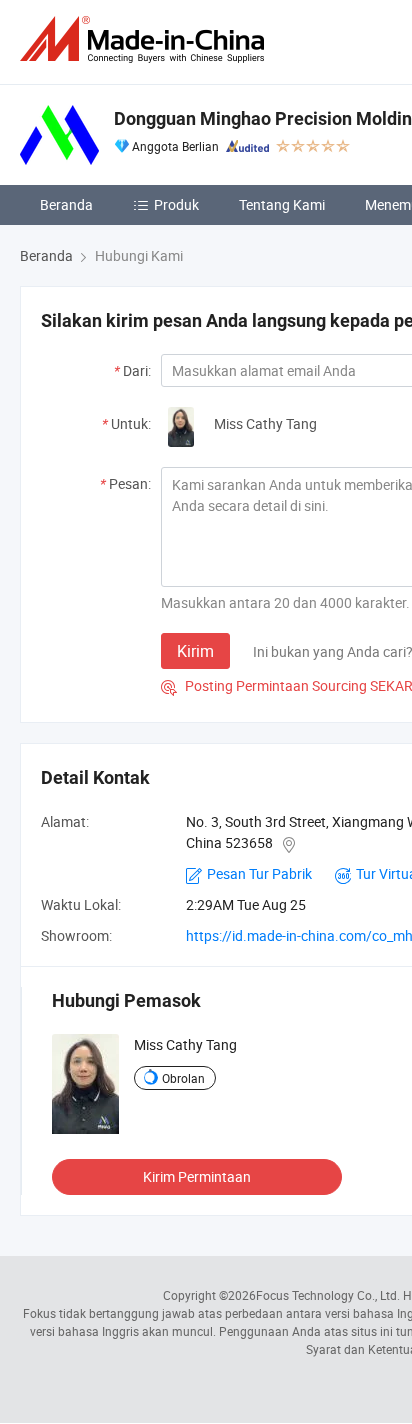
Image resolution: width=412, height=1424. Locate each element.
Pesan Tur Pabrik (259, 873)
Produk (176, 204)
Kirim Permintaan (197, 1176)
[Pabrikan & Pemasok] (146, 39)
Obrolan (183, 1078)
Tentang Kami (282, 204)
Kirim (195, 651)
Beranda (66, 204)
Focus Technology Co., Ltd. (328, 1295)
